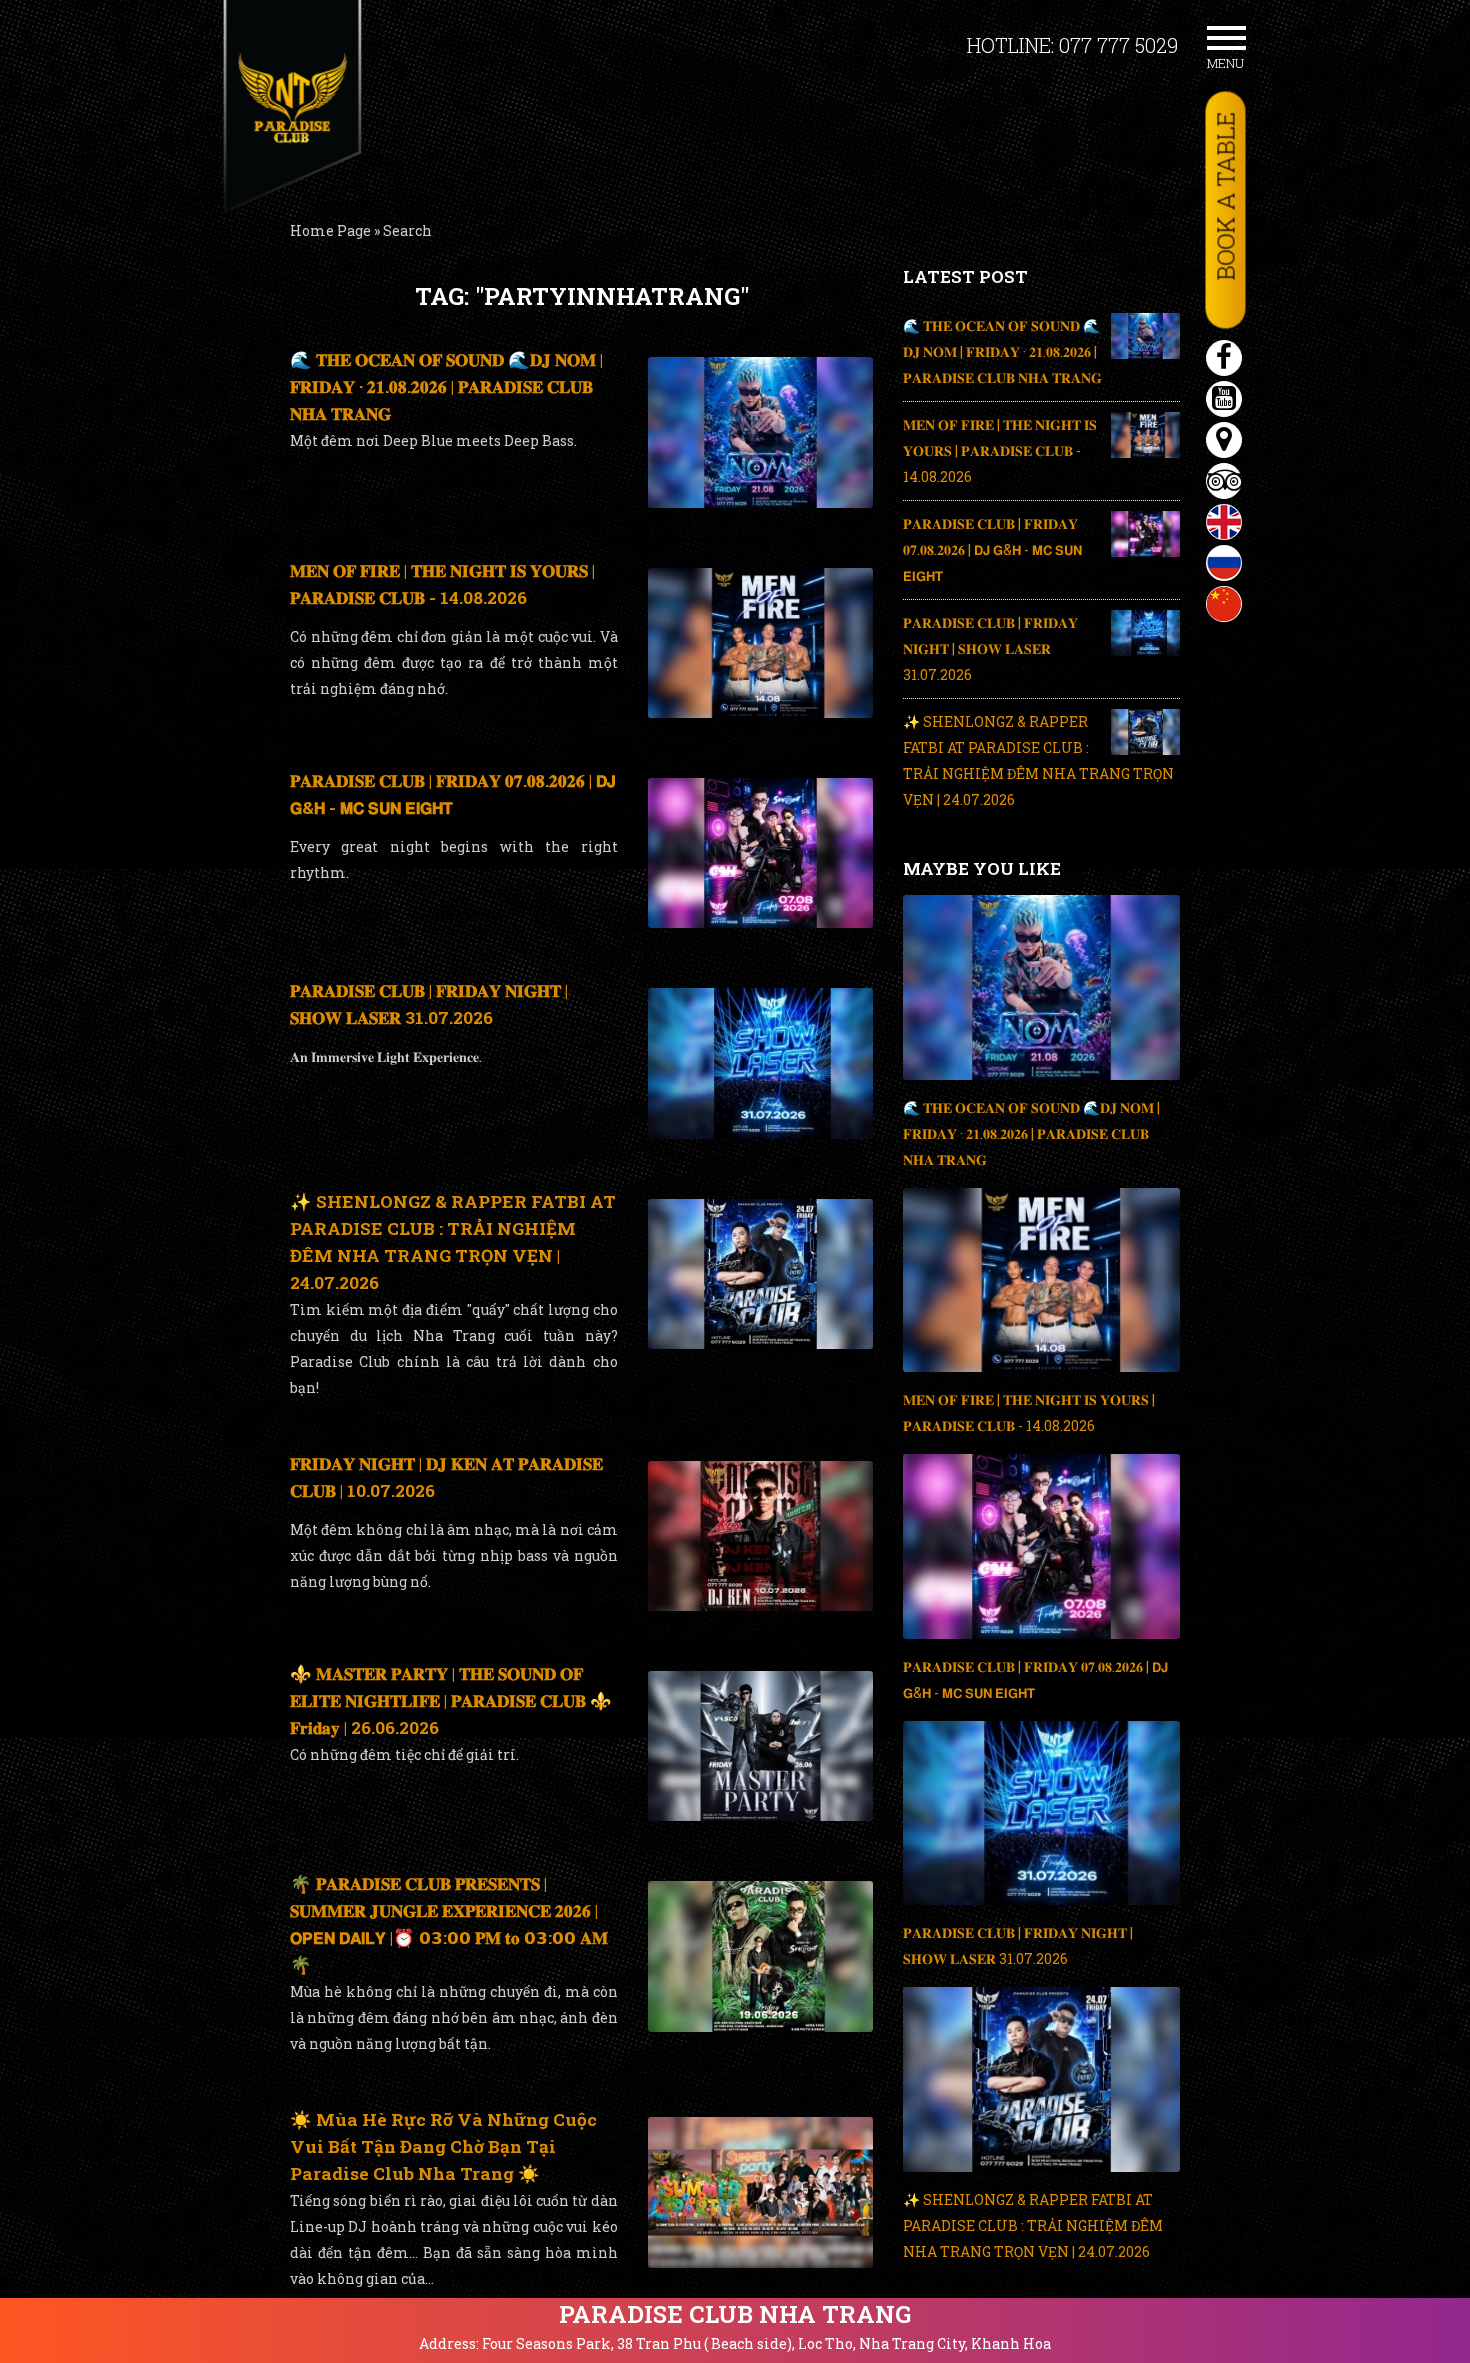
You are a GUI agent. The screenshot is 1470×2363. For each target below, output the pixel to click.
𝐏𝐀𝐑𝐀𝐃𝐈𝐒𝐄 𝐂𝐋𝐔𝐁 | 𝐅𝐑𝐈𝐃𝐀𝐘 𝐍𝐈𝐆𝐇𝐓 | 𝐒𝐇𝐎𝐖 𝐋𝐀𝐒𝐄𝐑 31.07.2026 (990, 648)
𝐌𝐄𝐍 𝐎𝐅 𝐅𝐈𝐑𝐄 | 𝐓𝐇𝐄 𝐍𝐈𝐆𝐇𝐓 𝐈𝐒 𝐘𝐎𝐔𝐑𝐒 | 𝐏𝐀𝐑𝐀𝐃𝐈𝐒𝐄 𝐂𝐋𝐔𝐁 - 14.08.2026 (1000, 450)
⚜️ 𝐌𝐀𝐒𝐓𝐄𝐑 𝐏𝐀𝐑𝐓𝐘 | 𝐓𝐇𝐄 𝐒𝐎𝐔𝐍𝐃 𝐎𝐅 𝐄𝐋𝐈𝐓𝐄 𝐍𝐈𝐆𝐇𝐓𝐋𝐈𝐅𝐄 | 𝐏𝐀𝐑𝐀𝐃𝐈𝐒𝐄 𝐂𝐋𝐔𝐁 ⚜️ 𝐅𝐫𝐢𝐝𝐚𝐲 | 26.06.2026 (451, 1700)
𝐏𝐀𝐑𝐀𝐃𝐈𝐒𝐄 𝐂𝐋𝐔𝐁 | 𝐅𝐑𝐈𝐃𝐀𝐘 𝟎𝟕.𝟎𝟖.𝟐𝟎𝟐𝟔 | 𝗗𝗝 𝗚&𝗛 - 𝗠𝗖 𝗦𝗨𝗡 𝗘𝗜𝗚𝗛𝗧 (992, 549)
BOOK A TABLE (1226, 196)
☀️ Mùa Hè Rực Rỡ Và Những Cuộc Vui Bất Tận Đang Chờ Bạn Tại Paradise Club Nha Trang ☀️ (443, 2146)
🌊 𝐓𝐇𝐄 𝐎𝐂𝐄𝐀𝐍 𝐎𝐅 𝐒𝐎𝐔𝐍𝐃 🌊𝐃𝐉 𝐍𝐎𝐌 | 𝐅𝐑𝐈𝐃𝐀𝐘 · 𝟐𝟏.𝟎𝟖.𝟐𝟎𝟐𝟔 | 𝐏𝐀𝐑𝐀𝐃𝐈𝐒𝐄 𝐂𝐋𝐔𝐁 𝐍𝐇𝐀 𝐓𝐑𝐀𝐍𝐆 (446, 386)
